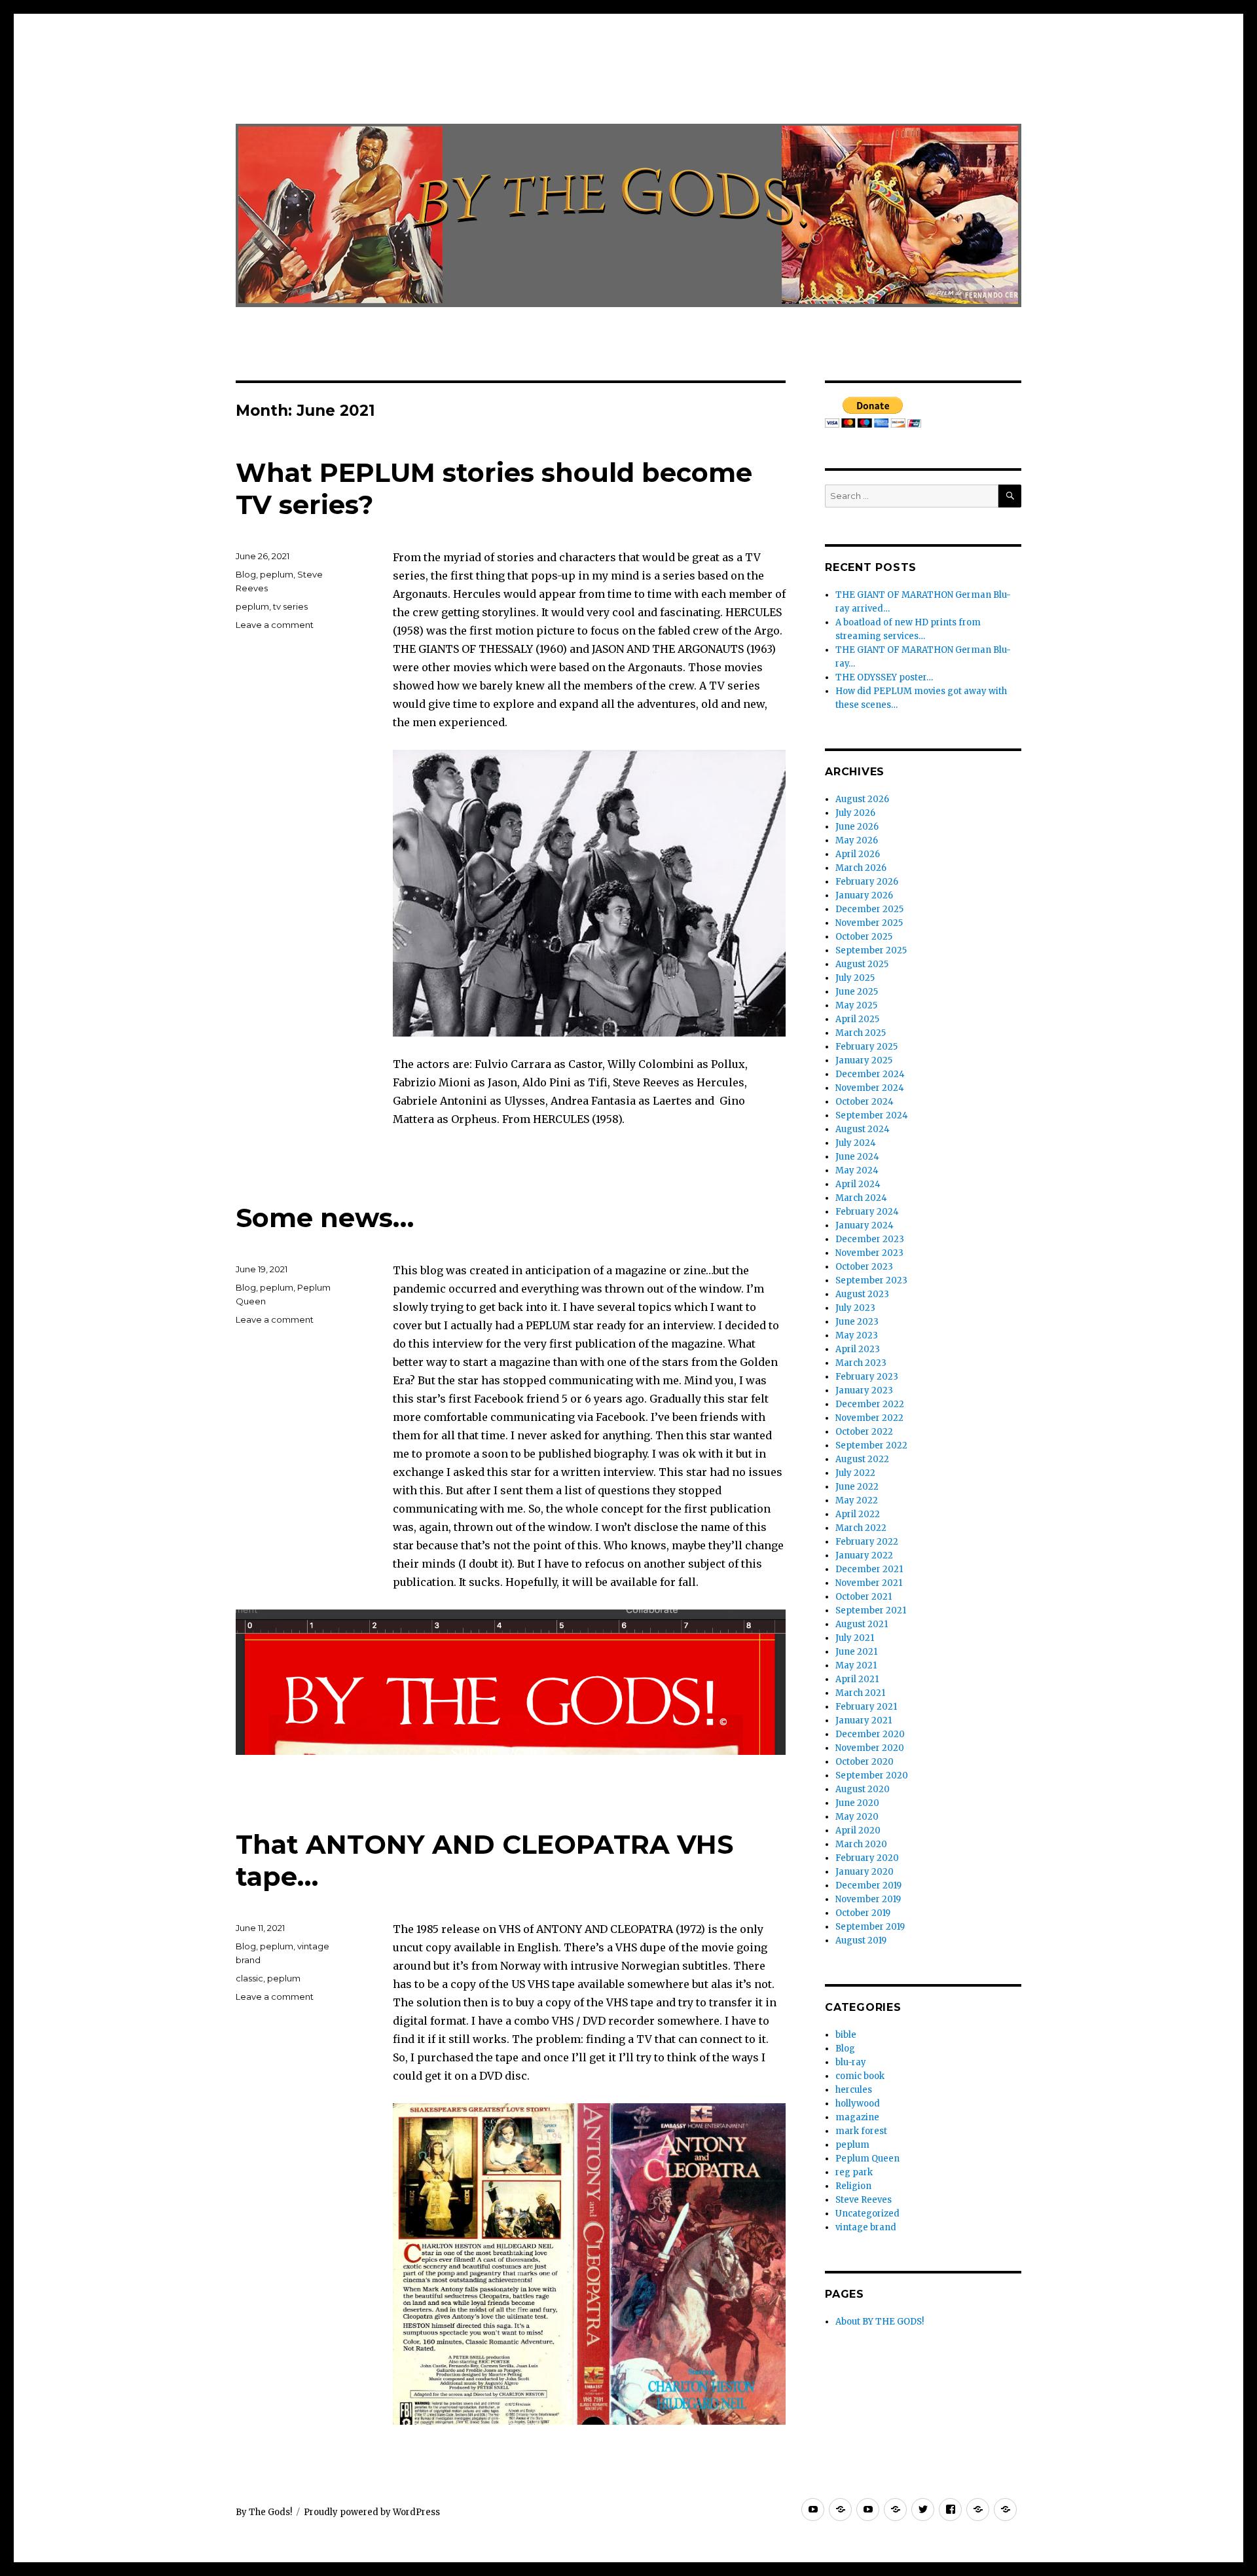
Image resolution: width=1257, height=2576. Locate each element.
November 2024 (870, 1088)
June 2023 (857, 1322)
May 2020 (857, 1817)
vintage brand (866, 2227)
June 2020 (857, 1803)
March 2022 (861, 1528)
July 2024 (856, 1143)
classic (249, 1978)
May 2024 (857, 1170)
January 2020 (865, 1872)
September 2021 (871, 1610)
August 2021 (862, 1624)
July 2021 (855, 1638)
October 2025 (864, 937)
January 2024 (865, 1225)
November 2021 (869, 1583)
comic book (860, 2076)
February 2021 (866, 1707)
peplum (277, 574)
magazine (857, 2117)
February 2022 (867, 1542)
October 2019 (863, 1913)
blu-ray (851, 2062)
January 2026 (864, 895)
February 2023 (867, 1377)
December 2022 (870, 1404)
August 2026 (862, 799)
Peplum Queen (867, 2159)
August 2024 (863, 1129)
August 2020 (863, 1789)
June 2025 (857, 992)
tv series (290, 606)
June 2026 (857, 827)
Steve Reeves (864, 2200)
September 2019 (870, 1927)
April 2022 (858, 1514)
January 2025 (864, 1060)
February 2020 (867, 1858)
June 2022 (857, 1487)
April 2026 (858, 854)
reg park (854, 2172)
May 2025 (856, 1005)
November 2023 (869, 1253)
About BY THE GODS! (880, 2322)
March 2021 (860, 1693)
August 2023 (862, 1294)
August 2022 (862, 1459)
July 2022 (855, 1473)
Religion (853, 2186)
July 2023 (855, 1308)
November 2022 (869, 1418)
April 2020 (858, 1831)
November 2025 (869, 923)
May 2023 (857, 1335)
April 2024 (858, 1184)
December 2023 (870, 1239)
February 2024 (867, 1212)
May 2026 (857, 840)
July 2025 (855, 978)
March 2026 (861, 868)
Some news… (325, 1218)
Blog (246, 574)
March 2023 (861, 1363)
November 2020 (870, 1748)
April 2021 (857, 1679)
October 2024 (865, 1102)
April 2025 (857, 1019)
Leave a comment (275, 625)
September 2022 (871, 1445)
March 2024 (861, 1198)
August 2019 (861, 1941)
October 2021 (864, 1597)
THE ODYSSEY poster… (884, 677)
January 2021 (864, 1720)
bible (846, 2035)
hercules (854, 2090)
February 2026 (867, 882)
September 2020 (872, 1776)
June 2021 (856, 1652)
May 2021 (856, 1665)
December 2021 (869, 1569)
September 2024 (872, 1115)
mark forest (861, 2131)
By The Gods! (264, 2512)
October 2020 (865, 1762)
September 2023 (871, 1280)
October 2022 (864, 1432)
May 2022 (857, 1500)
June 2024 (857, 1157)
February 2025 (866, 1047)
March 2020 (861, 1844)
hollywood (858, 2104)
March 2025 (861, 1033)
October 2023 (864, 1267)
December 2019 (868, 1886)
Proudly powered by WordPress (372, 2512)
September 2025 (871, 950)
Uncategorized (867, 2214)
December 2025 (869, 909)
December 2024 (870, 1074)
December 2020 (870, 1734)
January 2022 (864, 1555)
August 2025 (862, 964)
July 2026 (855, 813)
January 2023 (864, 1390)
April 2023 (858, 1349)
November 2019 (868, 1899)
